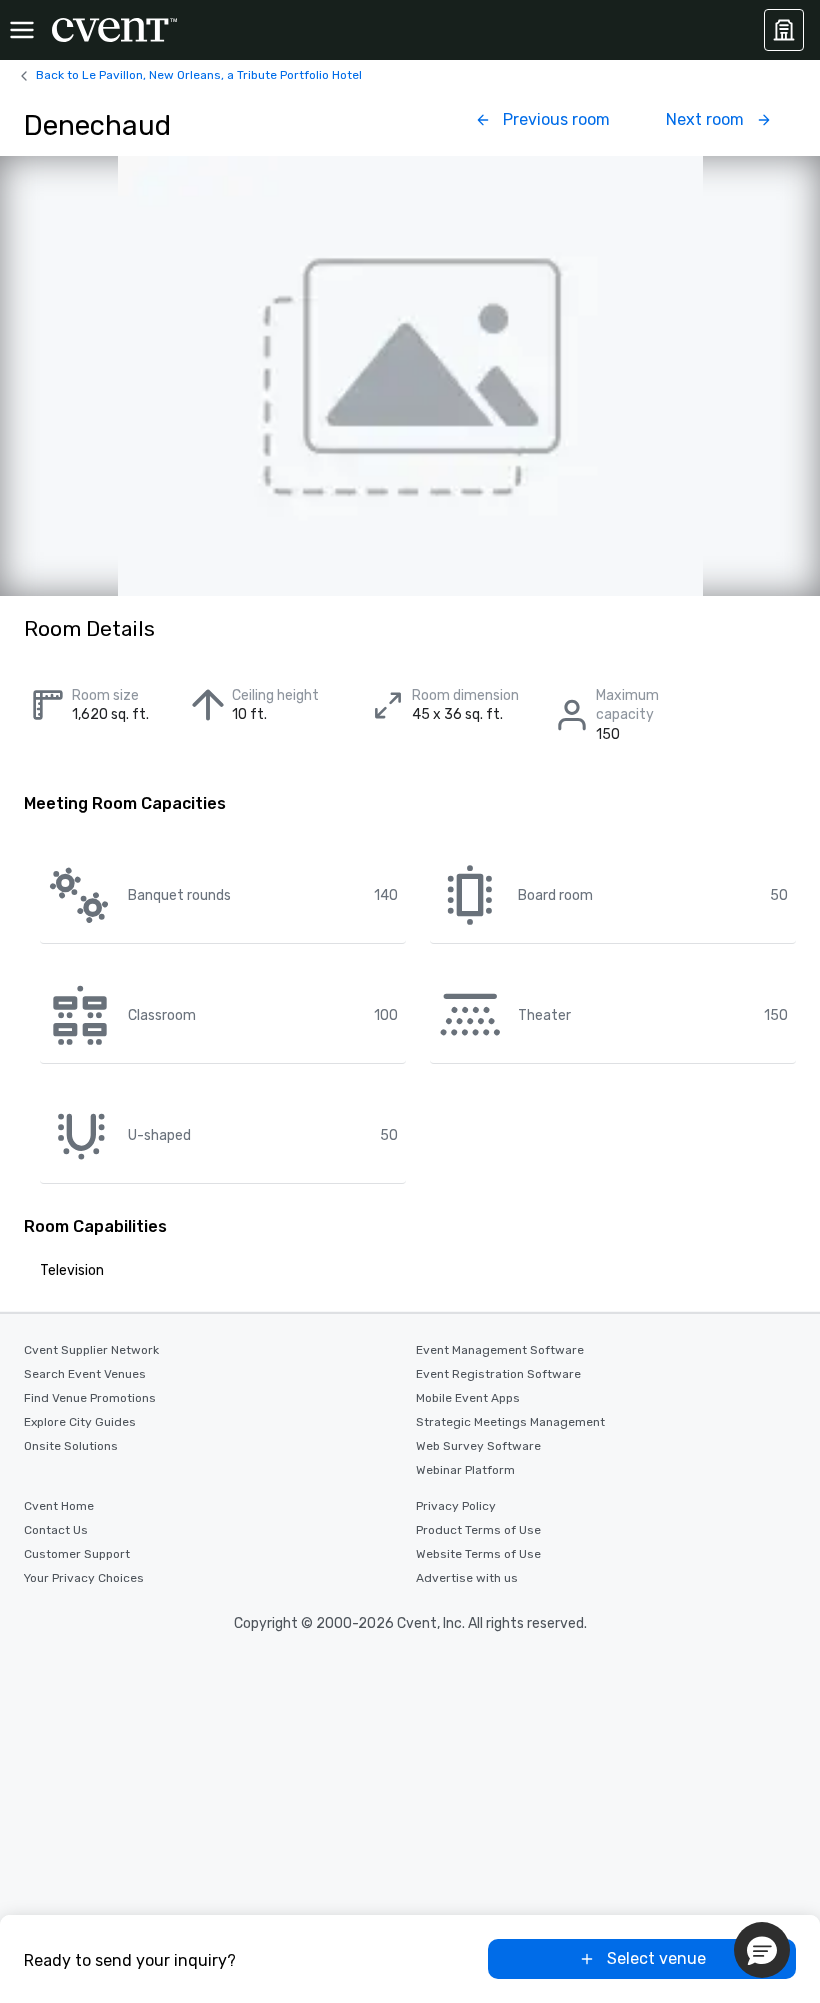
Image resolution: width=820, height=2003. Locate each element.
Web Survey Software (478, 1446)
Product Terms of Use (478, 1530)
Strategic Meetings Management (510, 1422)
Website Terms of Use (478, 1554)
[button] (762, 1950)
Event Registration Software (498, 1374)
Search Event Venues (85, 1374)
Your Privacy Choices (84, 1578)
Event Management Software (500, 1350)
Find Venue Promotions (90, 1398)
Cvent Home (59, 1506)
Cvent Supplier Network (91, 1350)
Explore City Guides (80, 1422)
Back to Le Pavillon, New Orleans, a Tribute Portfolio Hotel (199, 75)
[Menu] (22, 30)
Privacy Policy (456, 1506)
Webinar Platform (465, 1470)
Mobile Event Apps (468, 1398)
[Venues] (784, 30)
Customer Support (77, 1554)
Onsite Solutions (71, 1446)
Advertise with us (467, 1578)
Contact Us (56, 1530)
